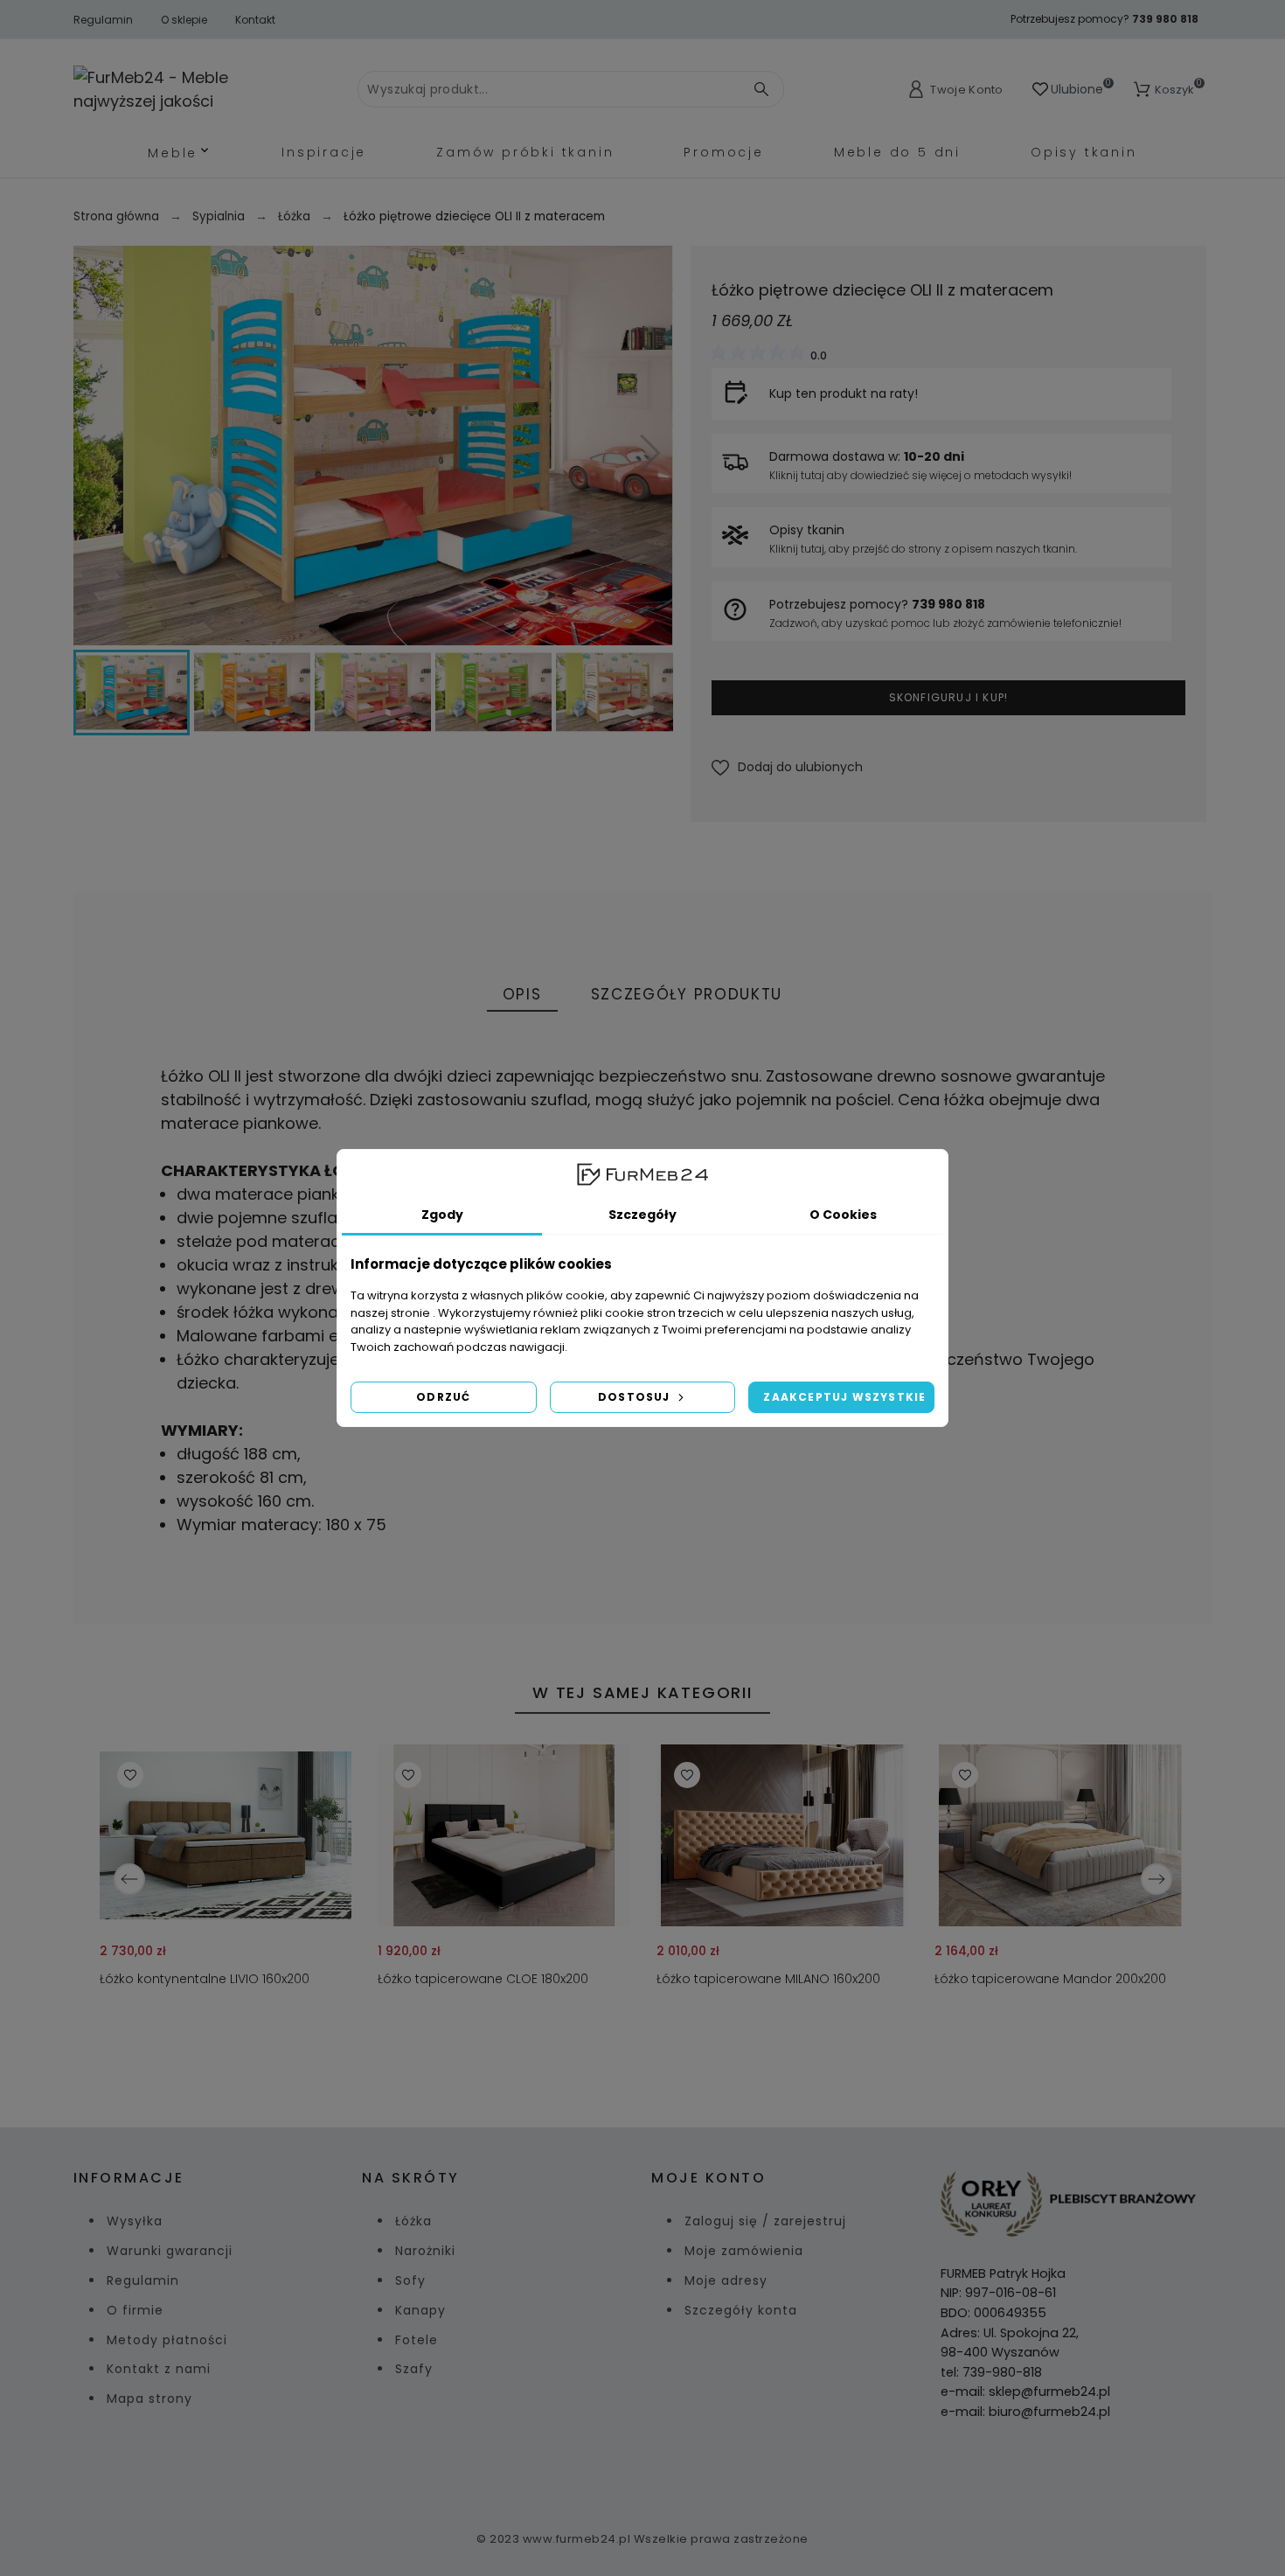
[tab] (522, 996)
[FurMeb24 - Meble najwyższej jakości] (192, 89)
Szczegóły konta (741, 2310)
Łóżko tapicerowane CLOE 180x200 (483, 1979)
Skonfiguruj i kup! (949, 697)
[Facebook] (622, 2470)
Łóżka (413, 2221)
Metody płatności (167, 2340)
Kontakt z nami (159, 2369)
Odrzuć (443, 1397)
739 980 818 (1165, 19)
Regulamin (103, 20)
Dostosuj (636, 1397)
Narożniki (425, 2251)
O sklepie (184, 20)
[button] (787, 767)
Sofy (410, 2280)
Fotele (417, 2340)
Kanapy (420, 2310)
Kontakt (255, 20)
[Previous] (129, 1879)
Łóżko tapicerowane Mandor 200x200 (1049, 1979)
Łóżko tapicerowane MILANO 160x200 (768, 1979)
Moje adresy (726, 2280)
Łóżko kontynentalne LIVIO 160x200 (205, 1979)
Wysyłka (135, 2221)
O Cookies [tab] (843, 1215)
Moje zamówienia (744, 2251)
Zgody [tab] (442, 1215)
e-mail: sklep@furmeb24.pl (1025, 2392)
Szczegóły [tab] (642, 1215)
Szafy (414, 2369)
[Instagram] (663, 2470)
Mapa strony (149, 2398)
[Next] (1156, 1879)
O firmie (135, 2310)
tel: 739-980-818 (991, 2372)
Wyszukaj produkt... (747, 89)
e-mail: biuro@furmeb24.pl (1025, 2412)
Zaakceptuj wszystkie (844, 1397)
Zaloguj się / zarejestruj (765, 2221)
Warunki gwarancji (170, 2251)
